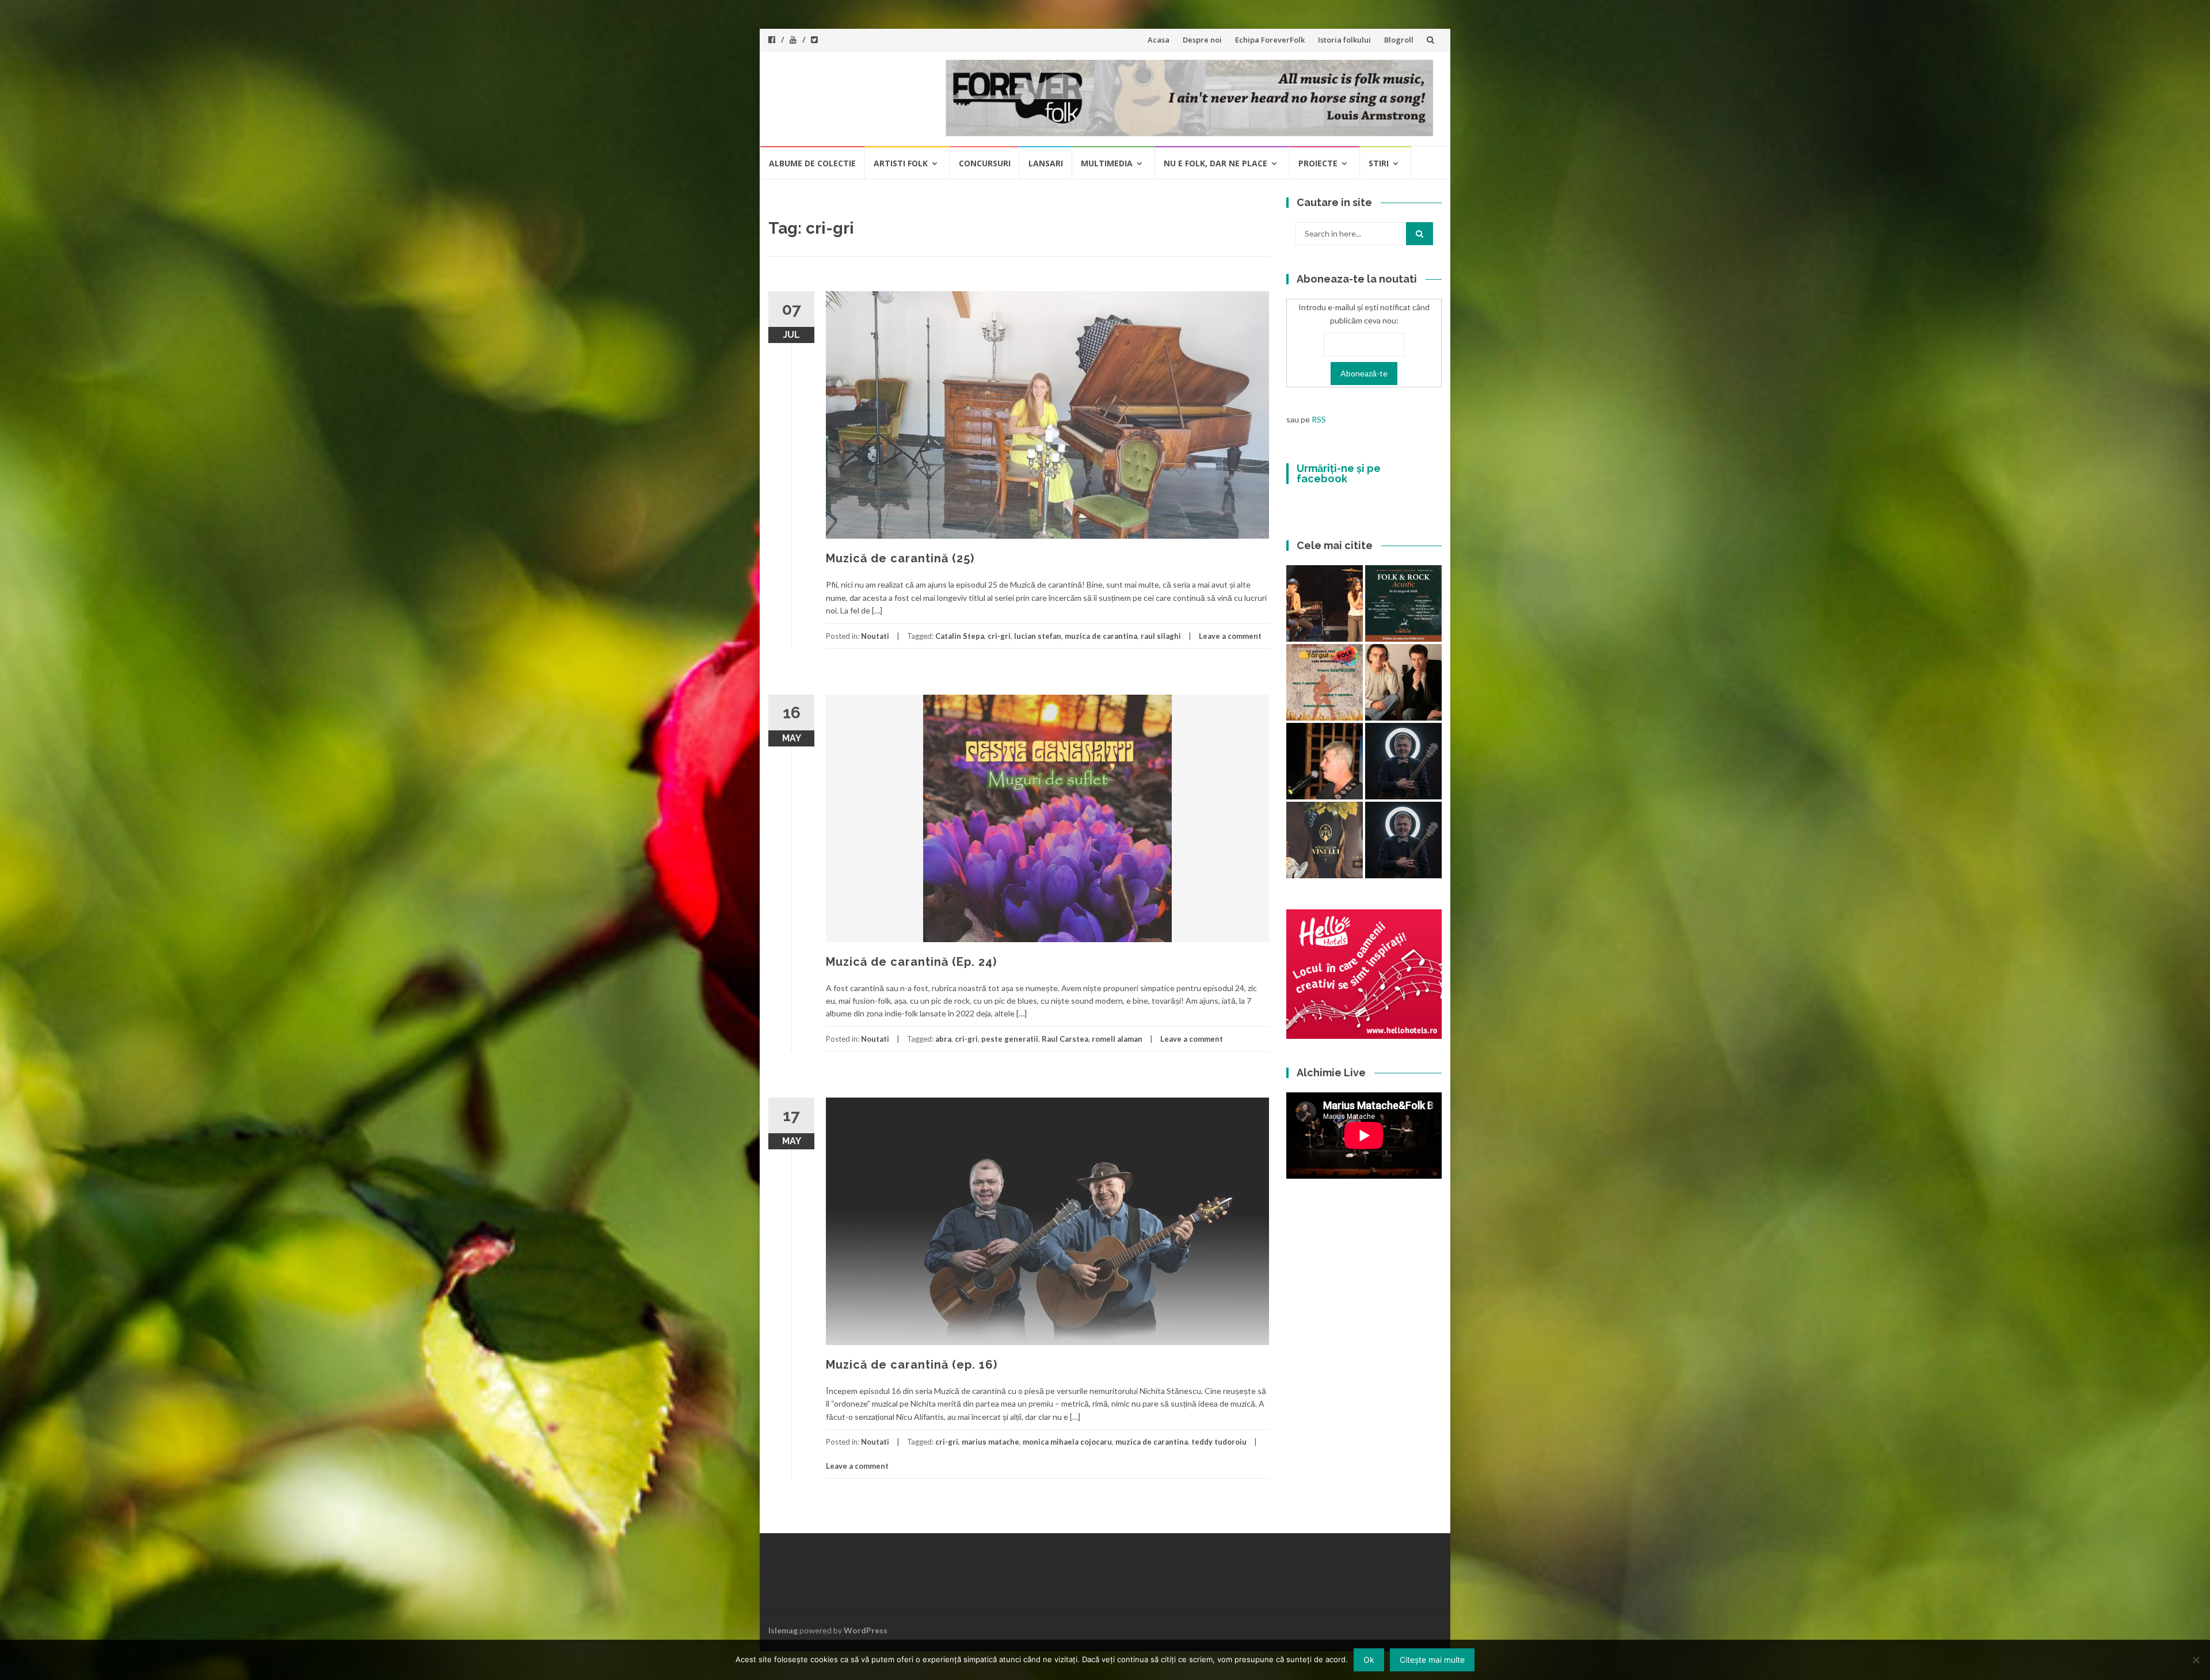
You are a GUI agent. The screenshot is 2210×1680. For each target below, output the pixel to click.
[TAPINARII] (1403, 761)
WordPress (866, 1630)
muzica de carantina (1101, 636)
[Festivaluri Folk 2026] (1325, 603)
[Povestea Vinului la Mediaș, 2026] (1325, 840)
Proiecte (1318, 163)
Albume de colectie (812, 163)
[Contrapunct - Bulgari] (1403, 840)
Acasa (1159, 40)
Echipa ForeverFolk (1270, 40)
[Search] (1420, 234)
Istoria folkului (1344, 40)
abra (943, 1039)
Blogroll (1399, 40)
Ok (1369, 1660)
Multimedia (1107, 163)
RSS (1319, 419)
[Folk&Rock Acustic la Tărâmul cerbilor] (1403, 603)
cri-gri (999, 636)
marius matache (990, 1442)
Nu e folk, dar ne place (1215, 163)
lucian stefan (1038, 636)
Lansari (1046, 163)
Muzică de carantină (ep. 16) (912, 1365)
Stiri (1379, 163)
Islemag (783, 1630)
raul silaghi (1161, 636)
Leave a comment (1230, 636)
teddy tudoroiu (1219, 1442)
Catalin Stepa (960, 636)
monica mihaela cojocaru (1067, 1442)
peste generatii (1010, 1039)
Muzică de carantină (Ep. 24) (911, 962)
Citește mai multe (1432, 1660)
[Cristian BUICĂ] (1325, 761)
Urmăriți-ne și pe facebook (1339, 473)
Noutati (875, 636)
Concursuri (985, 163)
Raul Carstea (1065, 1039)
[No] (2196, 1660)
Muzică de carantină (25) (900, 558)
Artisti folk (901, 163)
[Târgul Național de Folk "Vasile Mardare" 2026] (1325, 682)
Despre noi (1202, 40)
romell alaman (1117, 1039)
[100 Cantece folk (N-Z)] (1403, 682)
